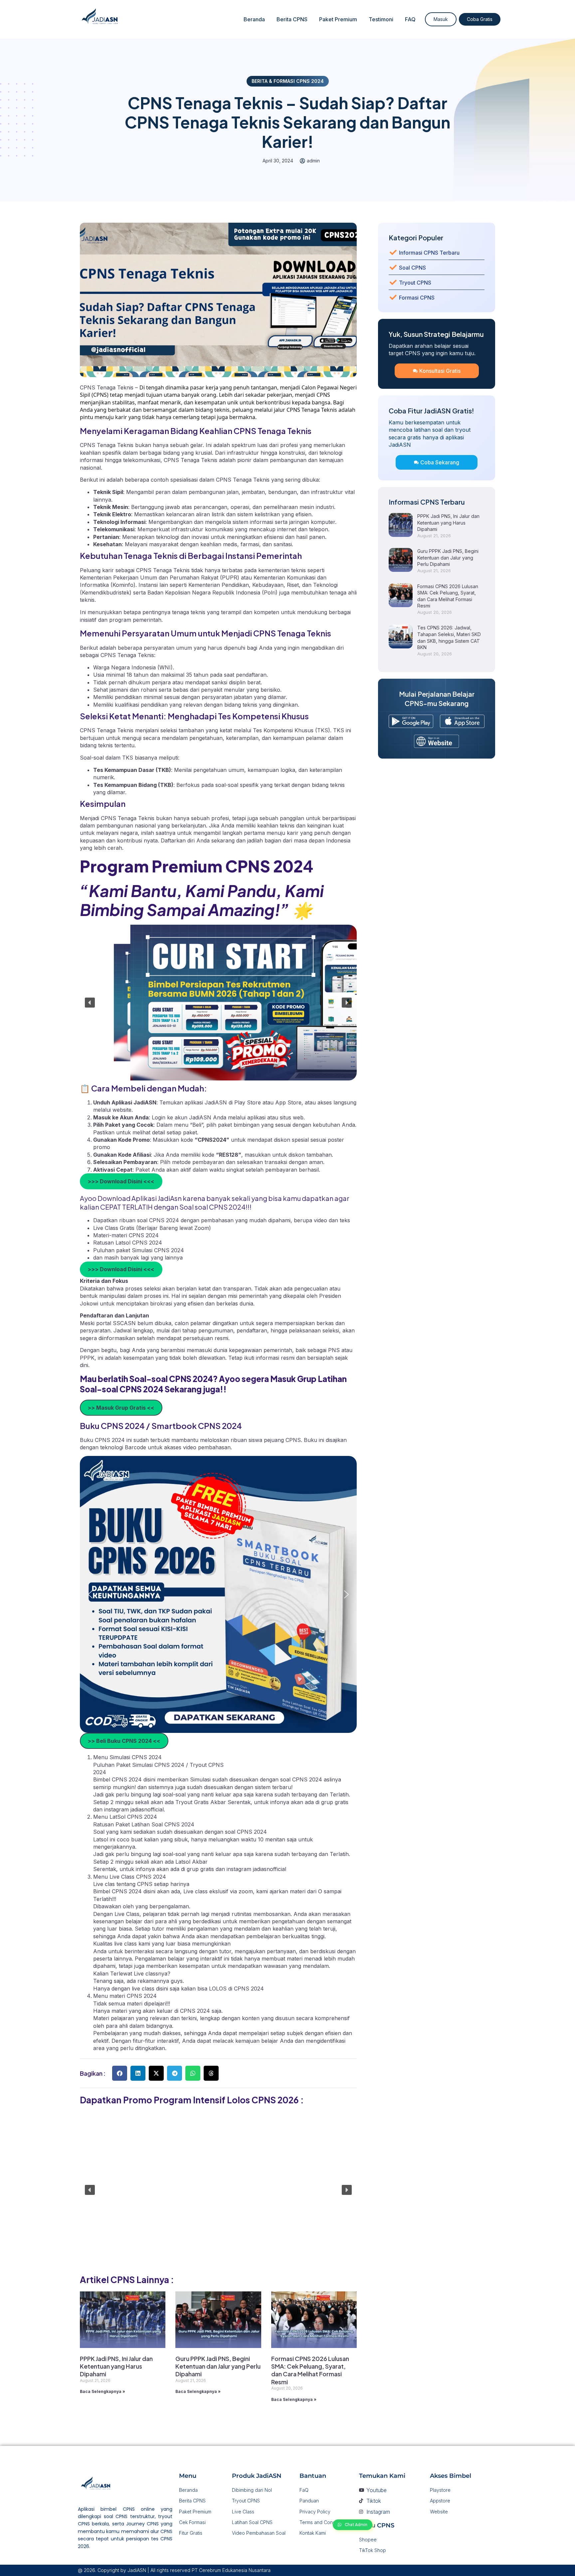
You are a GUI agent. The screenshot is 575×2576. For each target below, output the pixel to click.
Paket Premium (338, 19)
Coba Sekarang (440, 462)
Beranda (254, 19)
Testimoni (381, 19)
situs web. (292, 1117)
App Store (288, 1102)
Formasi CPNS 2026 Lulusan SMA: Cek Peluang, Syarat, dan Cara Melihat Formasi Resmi (310, 2370)
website (122, 1110)
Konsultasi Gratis (440, 371)
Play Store (248, 1102)
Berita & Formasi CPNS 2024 (288, 81)
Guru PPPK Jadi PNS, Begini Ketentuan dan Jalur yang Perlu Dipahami (218, 2366)
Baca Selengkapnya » (102, 2391)
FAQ (410, 19)
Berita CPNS (292, 19)
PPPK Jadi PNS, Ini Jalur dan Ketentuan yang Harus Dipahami (116, 2366)
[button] (90, 1003)
